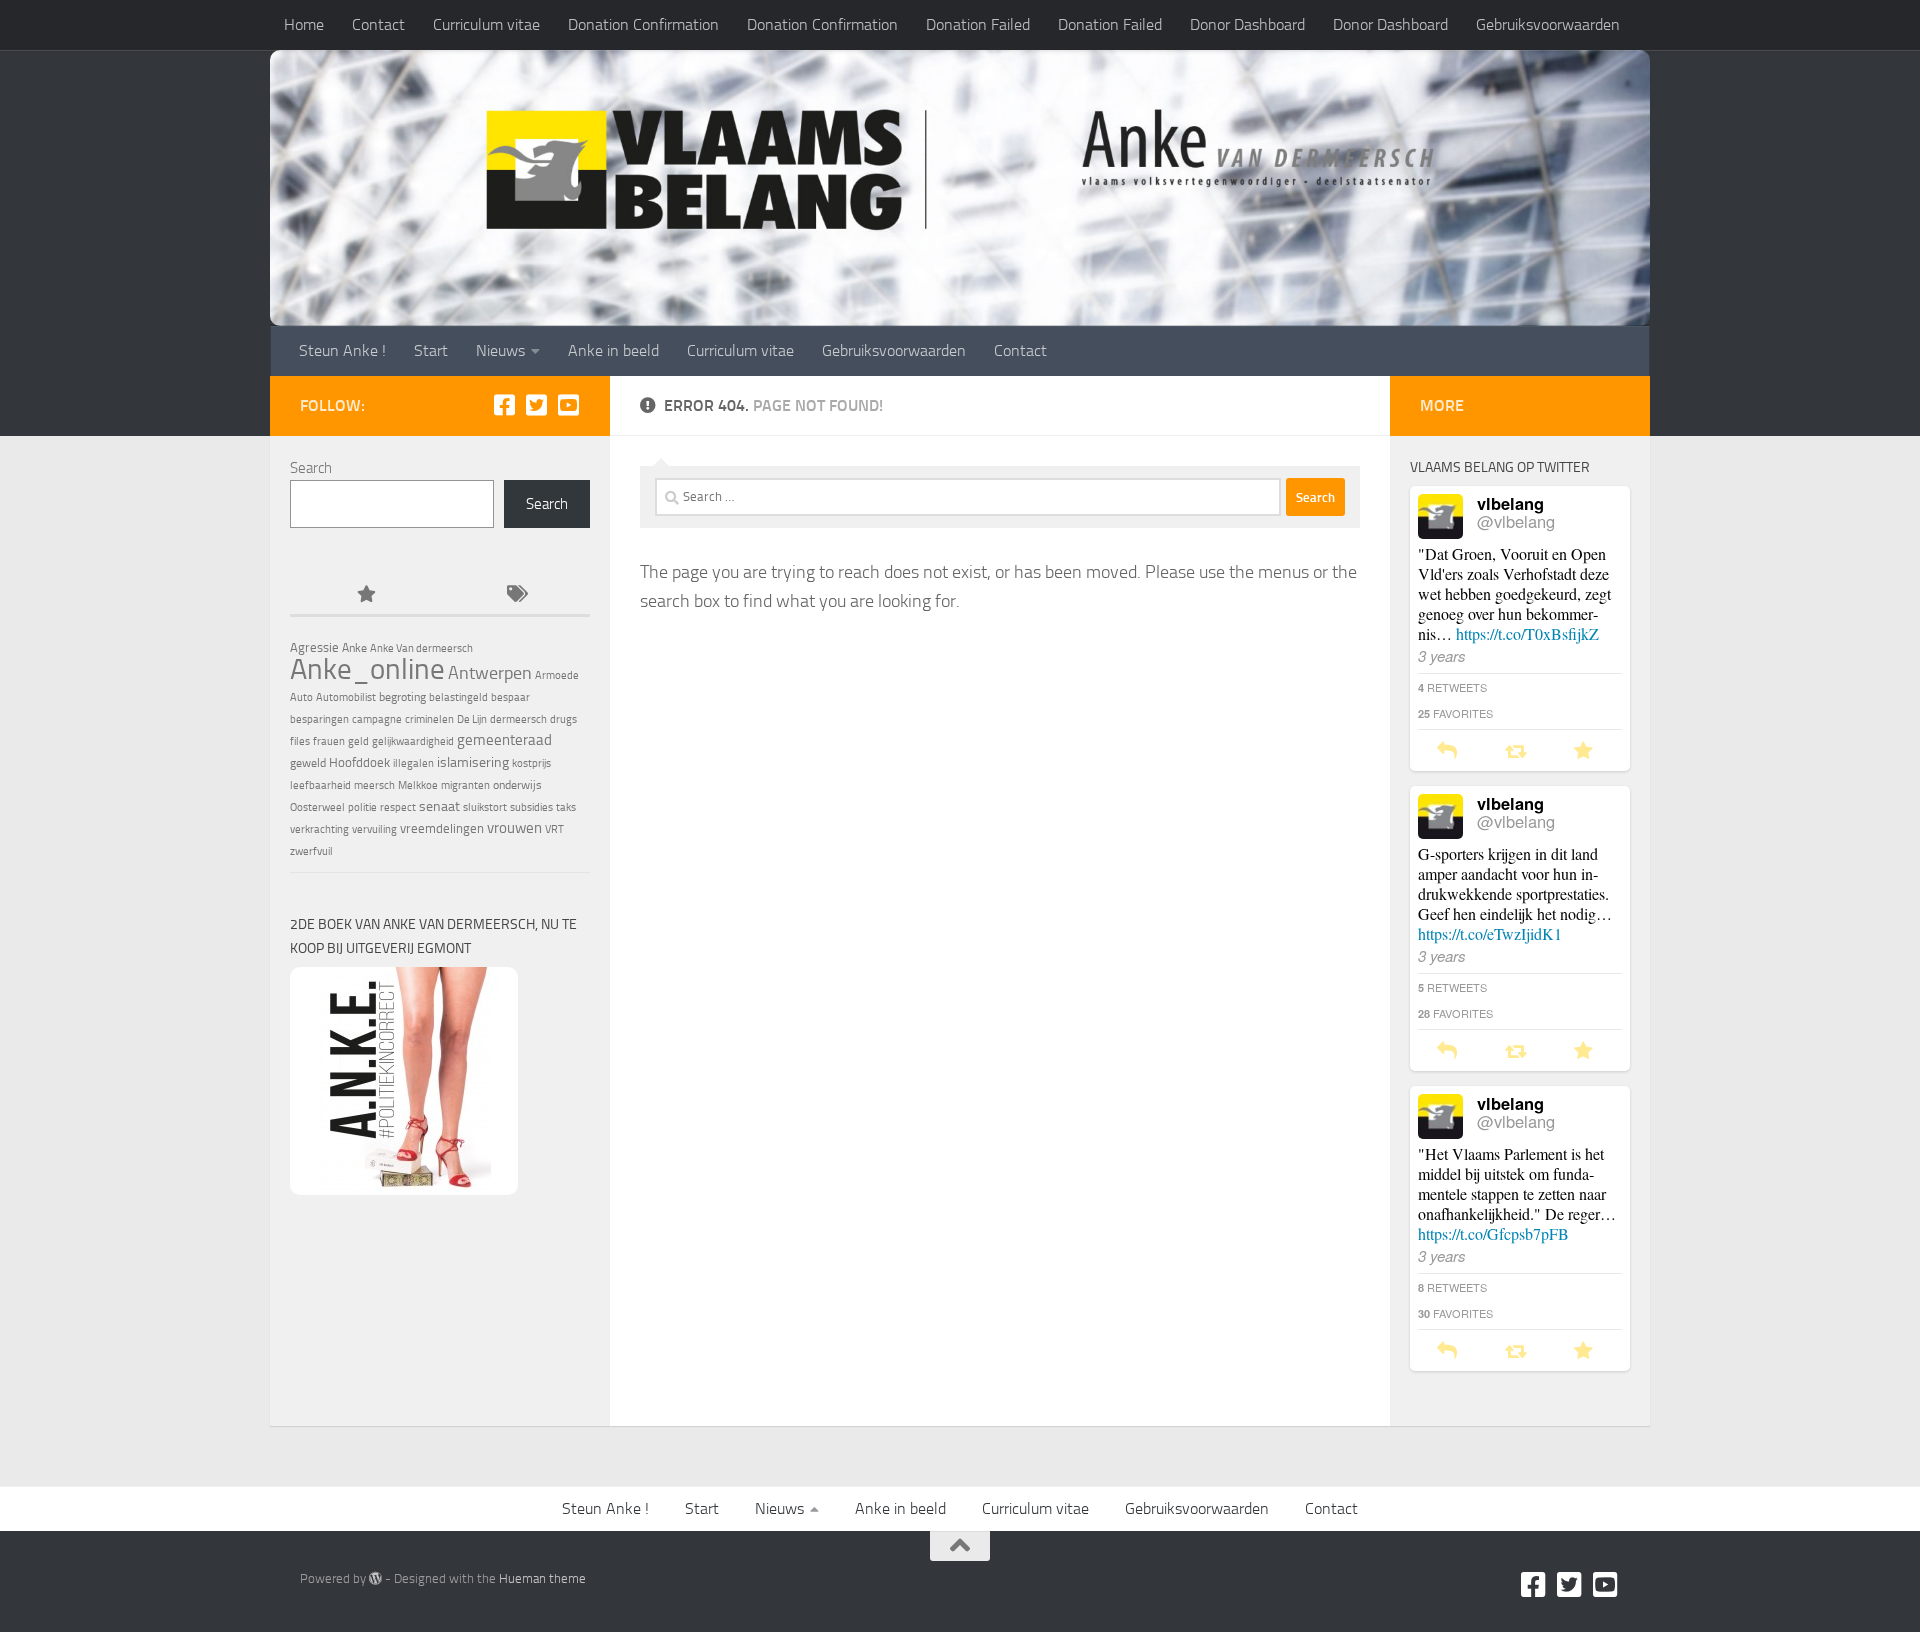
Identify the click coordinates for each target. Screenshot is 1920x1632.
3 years (1442, 655)
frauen (329, 741)
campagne (377, 719)
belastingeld (458, 697)
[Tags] (515, 595)
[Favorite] (1583, 751)
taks (566, 807)
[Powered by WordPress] (375, 1578)
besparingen (319, 719)
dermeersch (518, 719)
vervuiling (374, 829)
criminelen (429, 719)
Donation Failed (978, 24)
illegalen (413, 763)
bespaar (510, 697)
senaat (439, 806)
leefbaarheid (320, 785)
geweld (308, 763)
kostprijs (531, 763)
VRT (554, 829)
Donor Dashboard (1247, 24)
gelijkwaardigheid (413, 741)
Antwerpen (490, 673)
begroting (402, 697)
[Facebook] (504, 405)
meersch (374, 785)
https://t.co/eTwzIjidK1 (1490, 933)
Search (311, 468)
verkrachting (319, 829)
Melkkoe (418, 785)
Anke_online (367, 669)
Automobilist (346, 697)
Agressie (314, 647)
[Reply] (1447, 751)
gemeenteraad (504, 740)
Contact (378, 24)
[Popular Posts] (365, 595)
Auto (301, 697)
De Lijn (472, 719)
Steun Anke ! (342, 350)
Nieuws (500, 350)
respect (398, 807)
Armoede (557, 675)
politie (362, 807)
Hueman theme (542, 1578)
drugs (563, 719)
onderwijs (517, 785)
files (300, 741)
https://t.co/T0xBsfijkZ (1527, 633)
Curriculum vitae (486, 24)
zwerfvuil (311, 851)
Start (431, 350)
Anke (354, 648)
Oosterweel (317, 807)
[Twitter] (536, 405)
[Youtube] (568, 405)
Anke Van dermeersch (421, 648)
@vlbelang (1516, 521)
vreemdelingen (442, 828)
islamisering (473, 762)
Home (304, 24)
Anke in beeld (613, 350)
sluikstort (485, 807)
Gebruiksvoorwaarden (1548, 24)
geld (358, 741)
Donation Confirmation (643, 24)
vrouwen (514, 828)
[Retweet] (1515, 751)
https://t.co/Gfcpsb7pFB (1493, 1233)
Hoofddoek (359, 762)
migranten (465, 785)
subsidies (531, 807)
